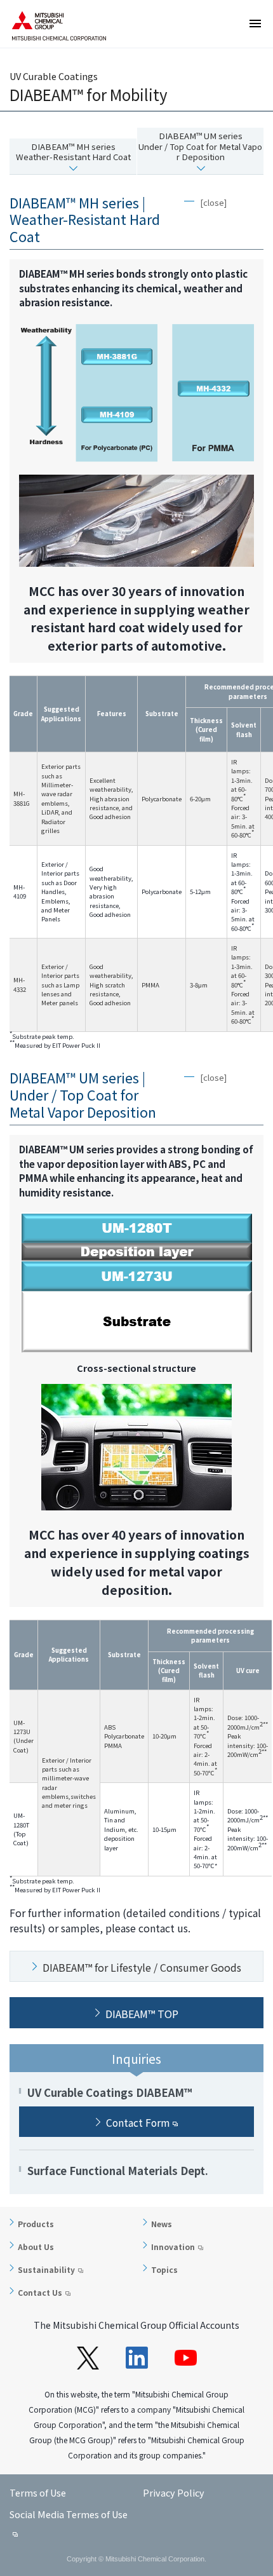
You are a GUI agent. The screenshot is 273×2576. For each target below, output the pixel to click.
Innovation (173, 2247)
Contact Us (40, 2292)
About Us (36, 2247)
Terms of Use (38, 2492)
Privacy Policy (174, 2492)
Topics (164, 2269)
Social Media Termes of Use (69, 2514)
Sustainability (46, 2269)
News (162, 2224)
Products (36, 2224)
